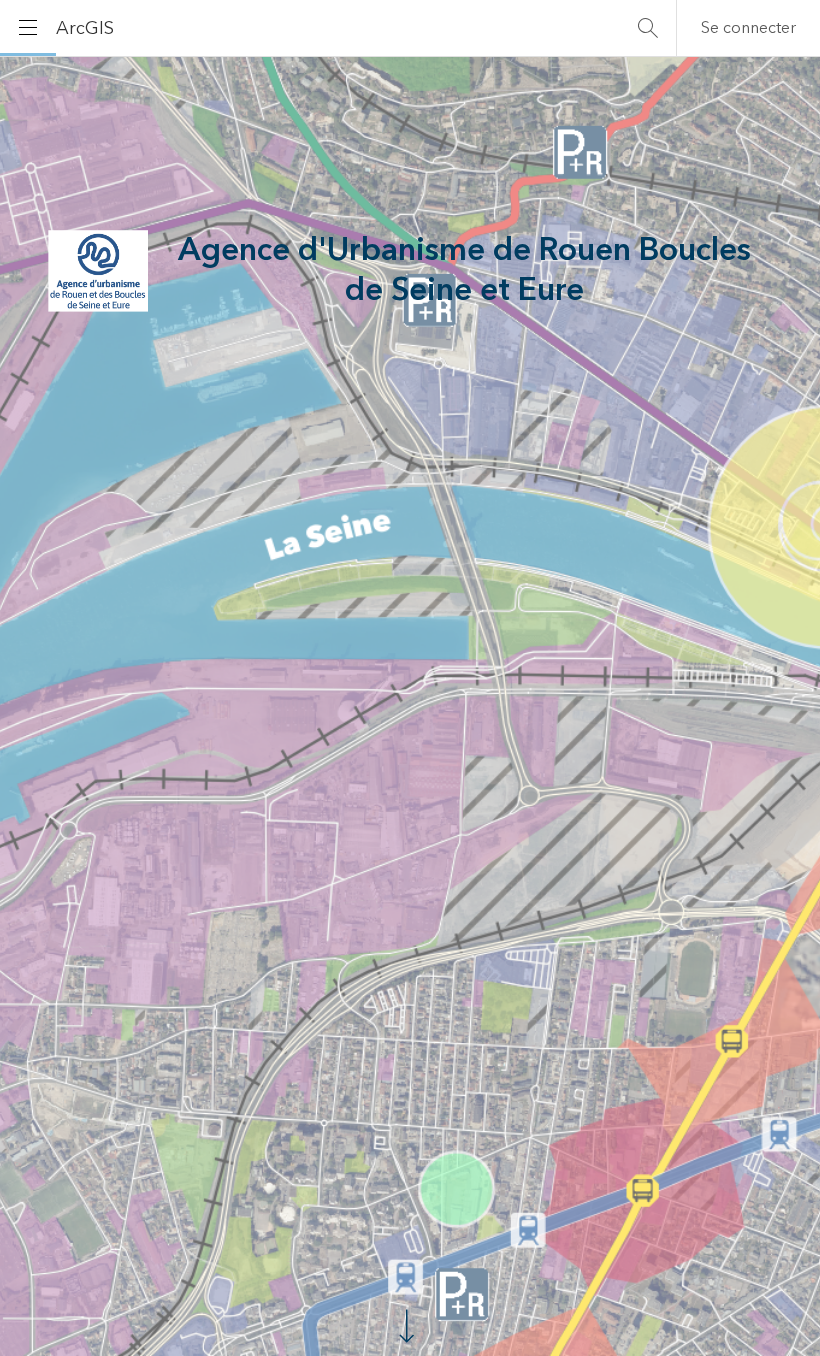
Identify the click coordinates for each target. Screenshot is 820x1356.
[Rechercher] (648, 28)
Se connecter (748, 28)
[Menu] (28, 28)
